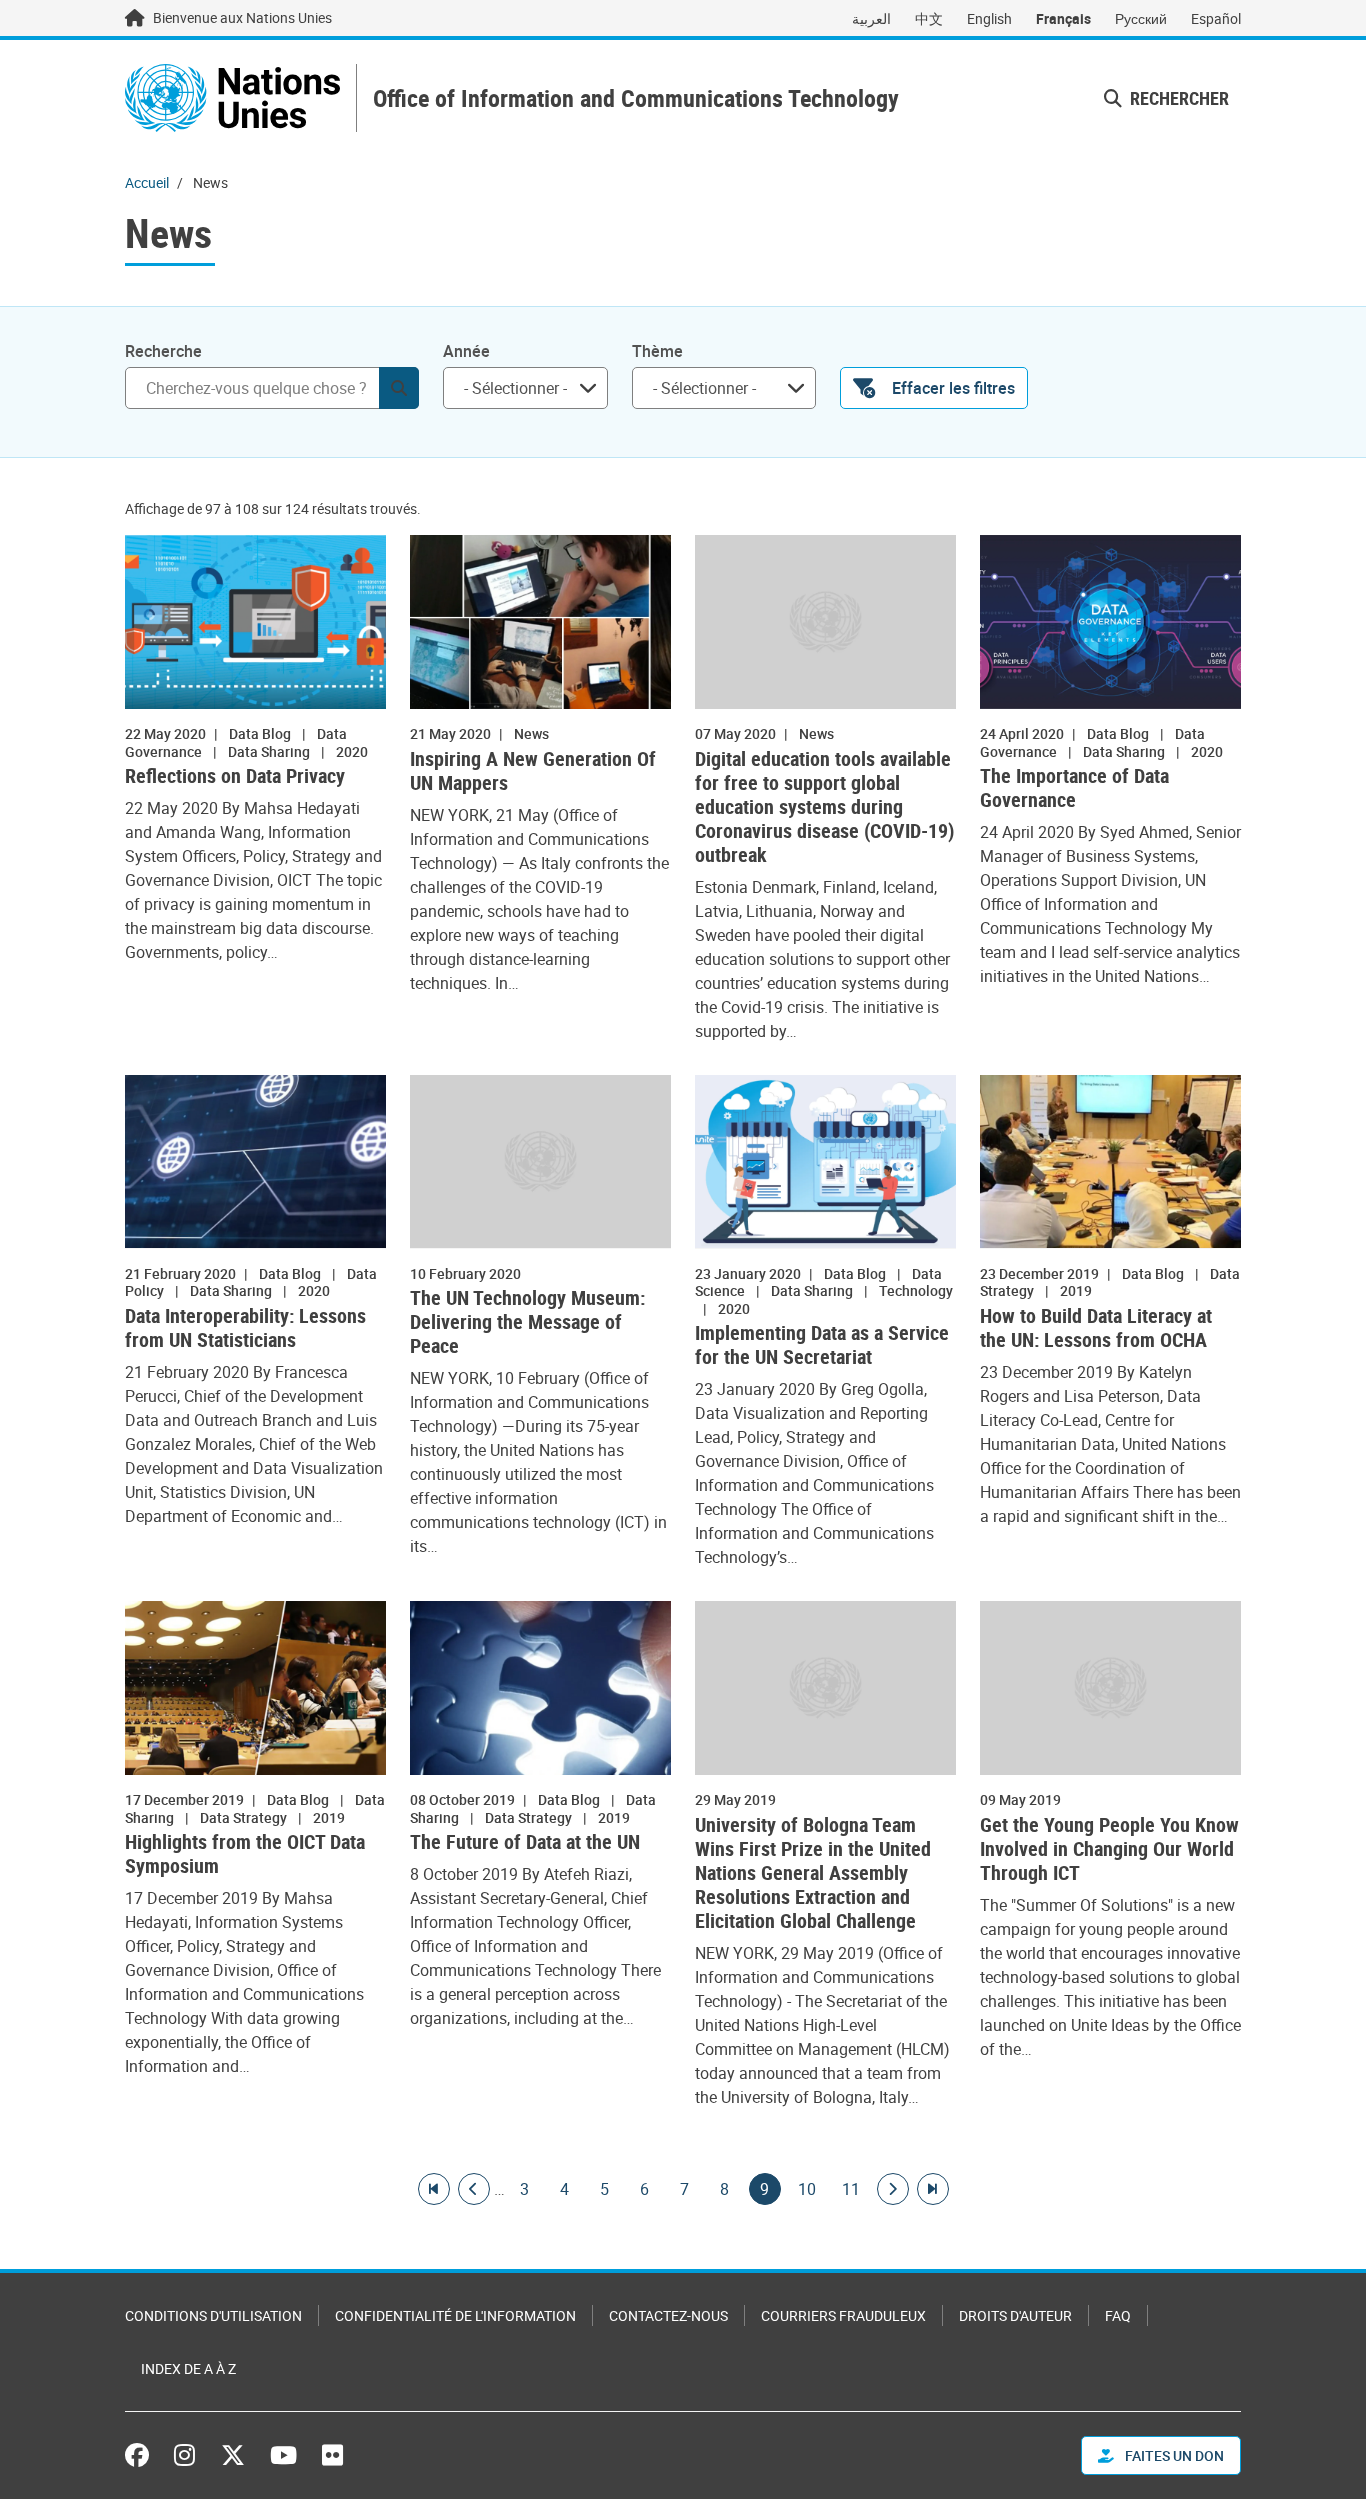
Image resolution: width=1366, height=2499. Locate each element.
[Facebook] (142, 2455)
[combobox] (525, 388)
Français (1063, 18)
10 (807, 2189)
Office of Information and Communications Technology (636, 98)
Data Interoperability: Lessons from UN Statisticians (245, 1328)
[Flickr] (332, 2455)
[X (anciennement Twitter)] (233, 2455)
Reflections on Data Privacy (235, 776)
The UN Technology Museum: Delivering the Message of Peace (527, 1322)
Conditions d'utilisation (213, 2315)
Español (1216, 18)
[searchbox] (517, 388)
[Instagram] (184, 2455)
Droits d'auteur (1015, 2315)
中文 (929, 18)
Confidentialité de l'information (455, 2315)
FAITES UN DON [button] (1173, 2455)
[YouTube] (283, 2455)
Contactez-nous (668, 2315)
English (989, 18)
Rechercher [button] (1177, 98)
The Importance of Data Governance (1074, 788)
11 (851, 2189)
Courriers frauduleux (843, 2315)
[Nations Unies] (232, 98)
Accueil (147, 182)
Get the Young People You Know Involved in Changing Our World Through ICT (1109, 1849)
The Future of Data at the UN (525, 1842)
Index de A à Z (188, 2368)
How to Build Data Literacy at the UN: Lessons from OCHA (1096, 1328)
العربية (871, 18)
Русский (1141, 18)
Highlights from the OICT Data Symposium (245, 1854)
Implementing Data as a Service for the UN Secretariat (822, 1345)
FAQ (1118, 2315)
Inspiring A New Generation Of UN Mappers (533, 771)
